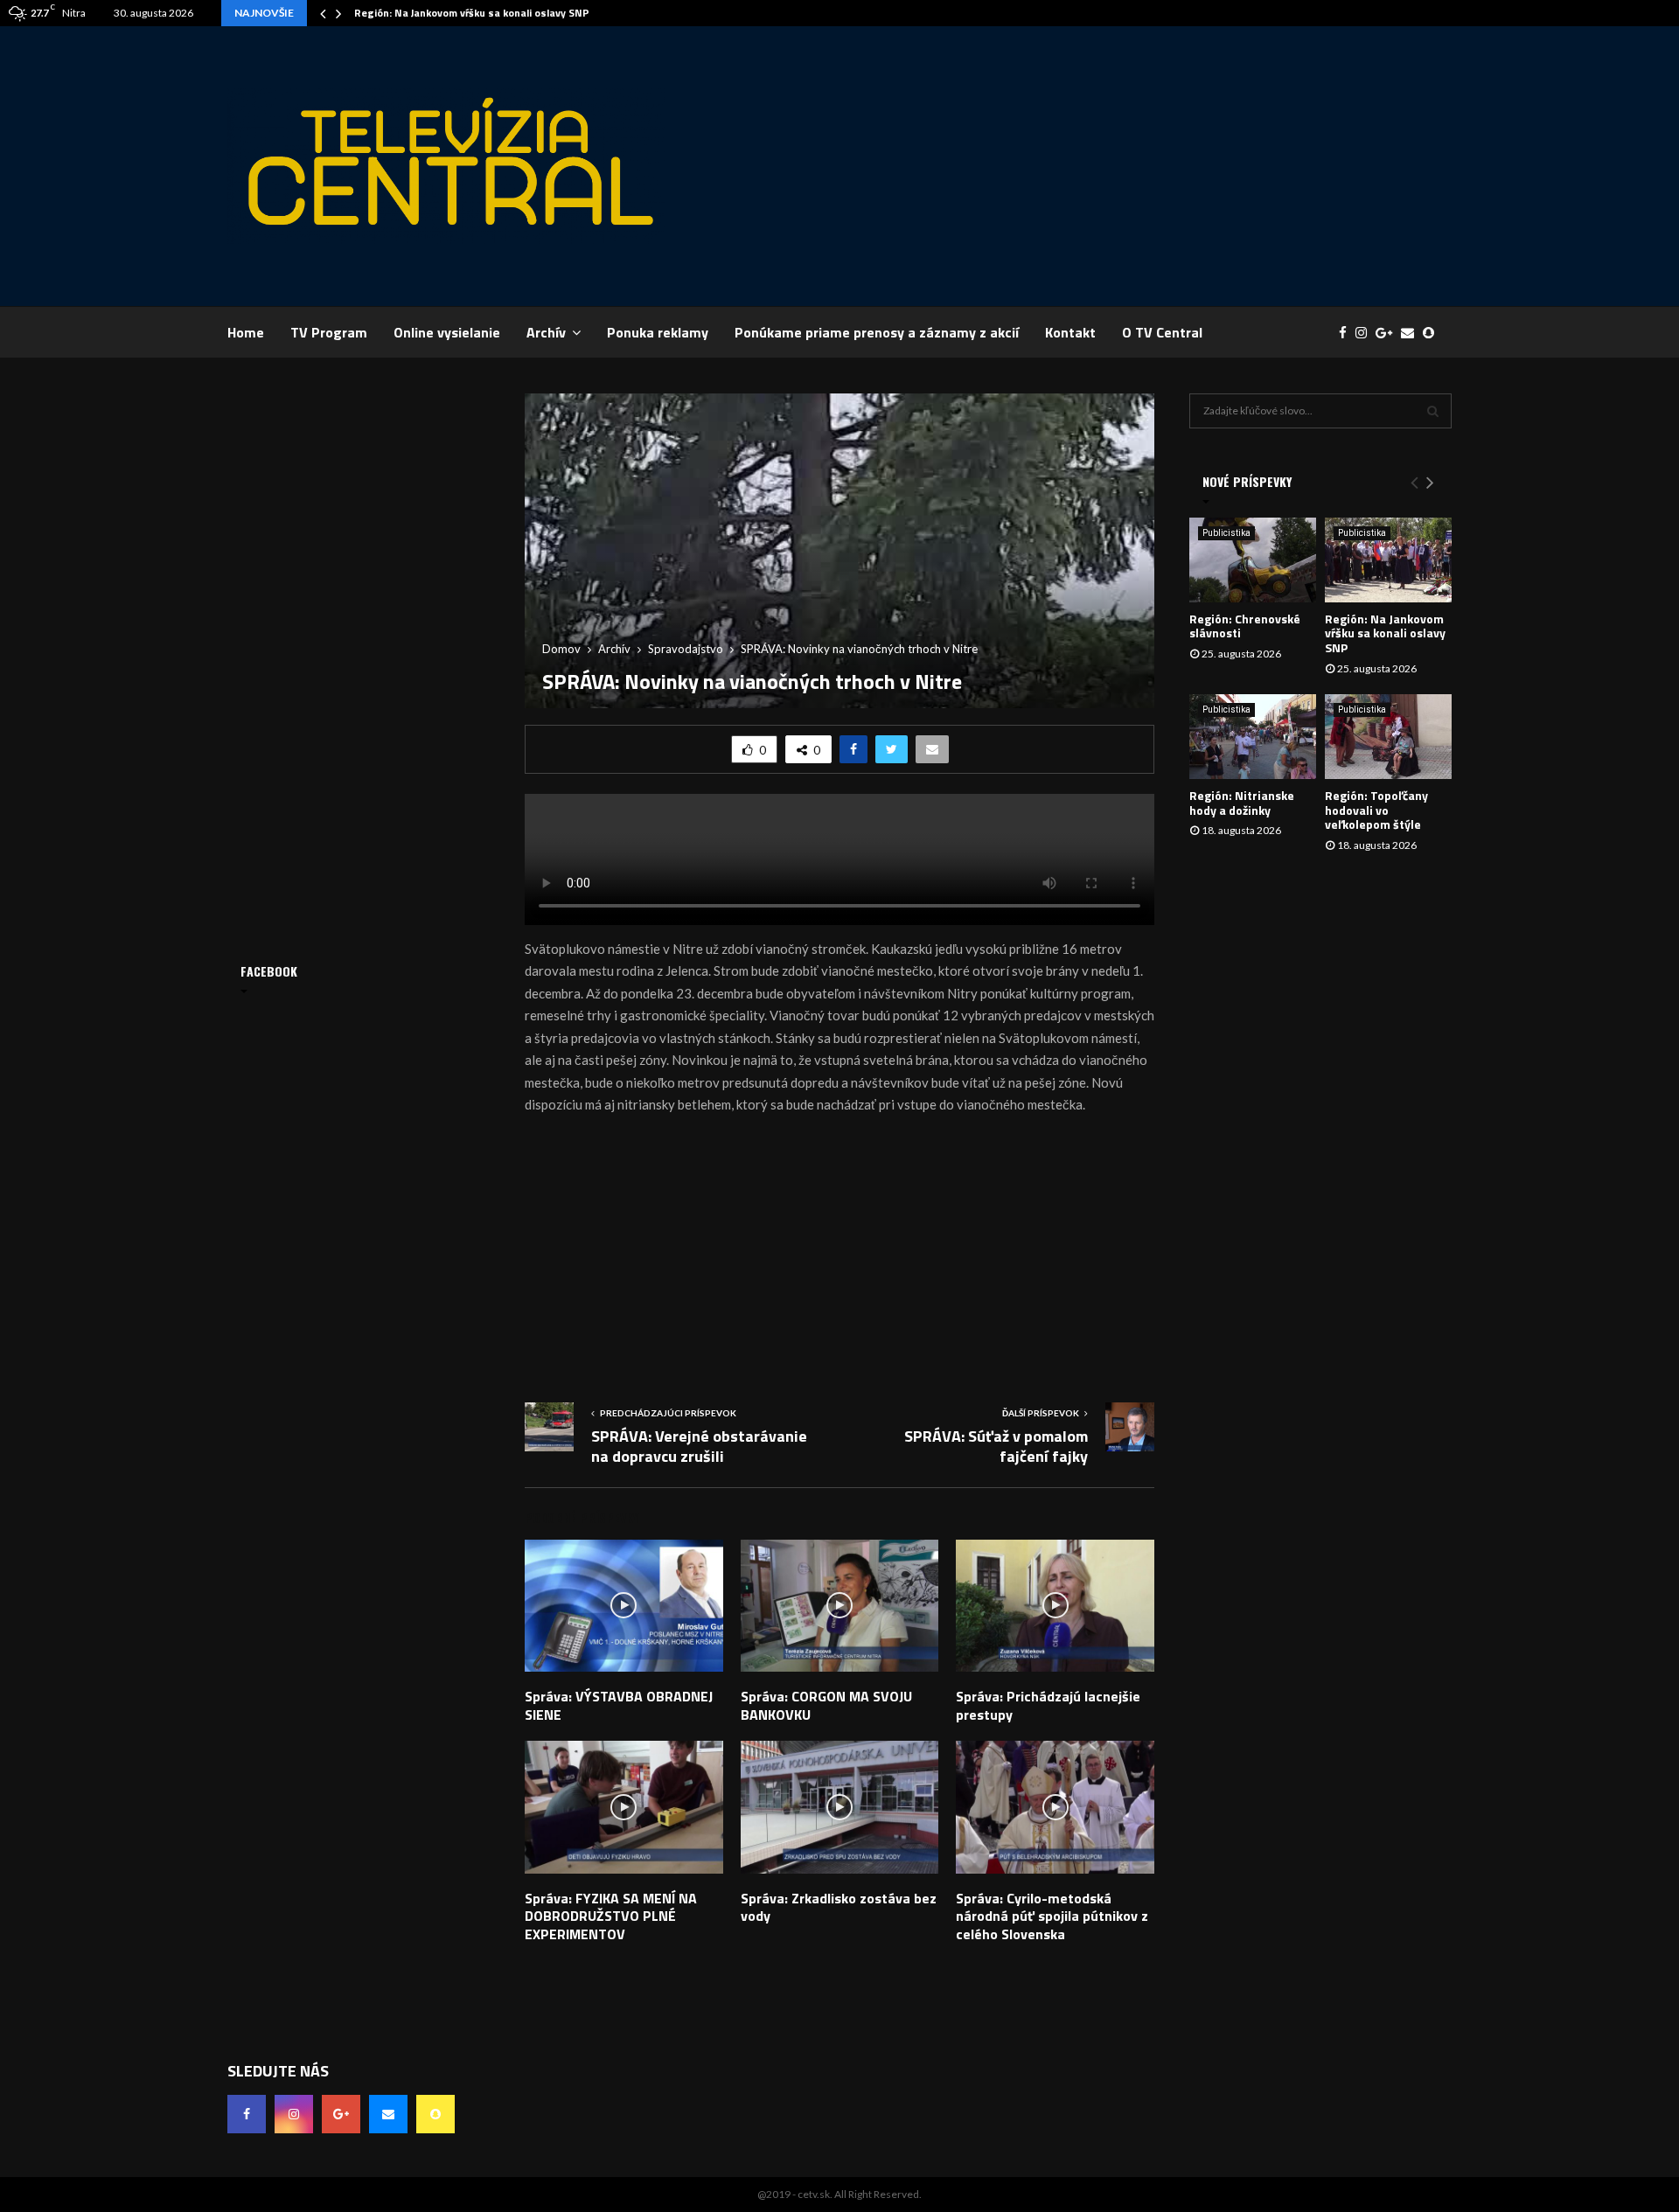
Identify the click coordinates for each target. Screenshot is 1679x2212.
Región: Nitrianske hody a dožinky (1242, 803)
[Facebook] (1347, 333)
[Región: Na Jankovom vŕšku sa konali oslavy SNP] (1388, 560)
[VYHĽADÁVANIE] (1433, 411)
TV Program (329, 332)
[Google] (1388, 333)
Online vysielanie (447, 332)
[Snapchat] (1433, 333)
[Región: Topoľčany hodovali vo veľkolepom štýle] (1388, 737)
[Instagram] (1365, 333)
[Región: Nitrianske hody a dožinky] (1253, 737)
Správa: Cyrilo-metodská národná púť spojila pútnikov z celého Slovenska (1052, 1916)
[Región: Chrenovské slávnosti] (1253, 560)
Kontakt (1070, 332)
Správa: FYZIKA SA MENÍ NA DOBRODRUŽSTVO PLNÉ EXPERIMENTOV (611, 1916)
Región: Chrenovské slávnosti (1245, 626)
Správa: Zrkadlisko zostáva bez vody (839, 1907)
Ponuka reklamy (658, 332)
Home (246, 332)
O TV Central (1162, 332)
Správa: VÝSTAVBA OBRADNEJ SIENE (619, 1705)
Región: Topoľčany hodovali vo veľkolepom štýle (1376, 810)
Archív (546, 332)
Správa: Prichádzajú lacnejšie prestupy (1048, 1705)
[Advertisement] (1133, 166)
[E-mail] (1412, 333)
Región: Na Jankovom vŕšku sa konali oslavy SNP (472, 13)
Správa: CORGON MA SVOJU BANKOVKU (826, 1705)
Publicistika (1226, 533)
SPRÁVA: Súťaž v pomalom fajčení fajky (996, 1447)
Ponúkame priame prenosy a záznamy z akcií (877, 332)
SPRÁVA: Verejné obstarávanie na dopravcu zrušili (699, 1447)
